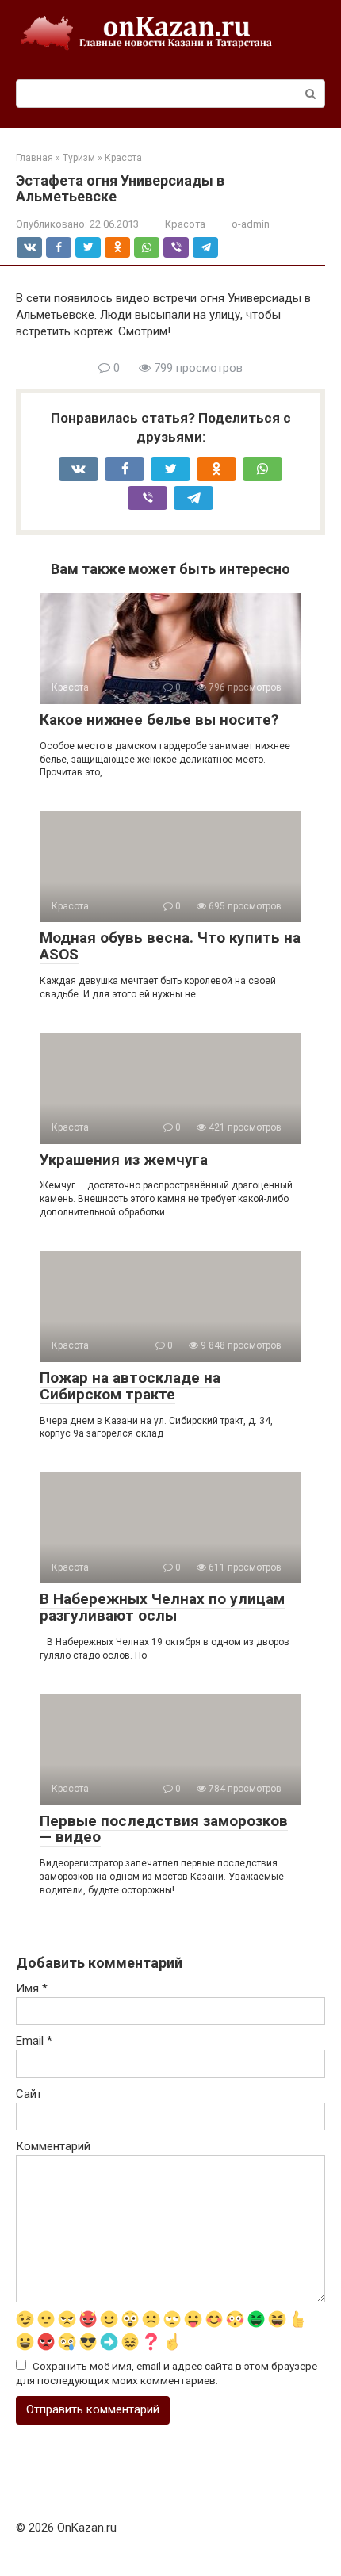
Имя (32, 1988)
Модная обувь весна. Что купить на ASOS (170, 946)
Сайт (29, 2094)
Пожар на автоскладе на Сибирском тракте (130, 1386)
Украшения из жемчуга (124, 1160)
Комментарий (53, 2146)
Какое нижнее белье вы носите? (159, 720)
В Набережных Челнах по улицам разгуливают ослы (162, 1607)
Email (34, 2041)
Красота (185, 224)
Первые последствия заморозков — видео (164, 1829)
